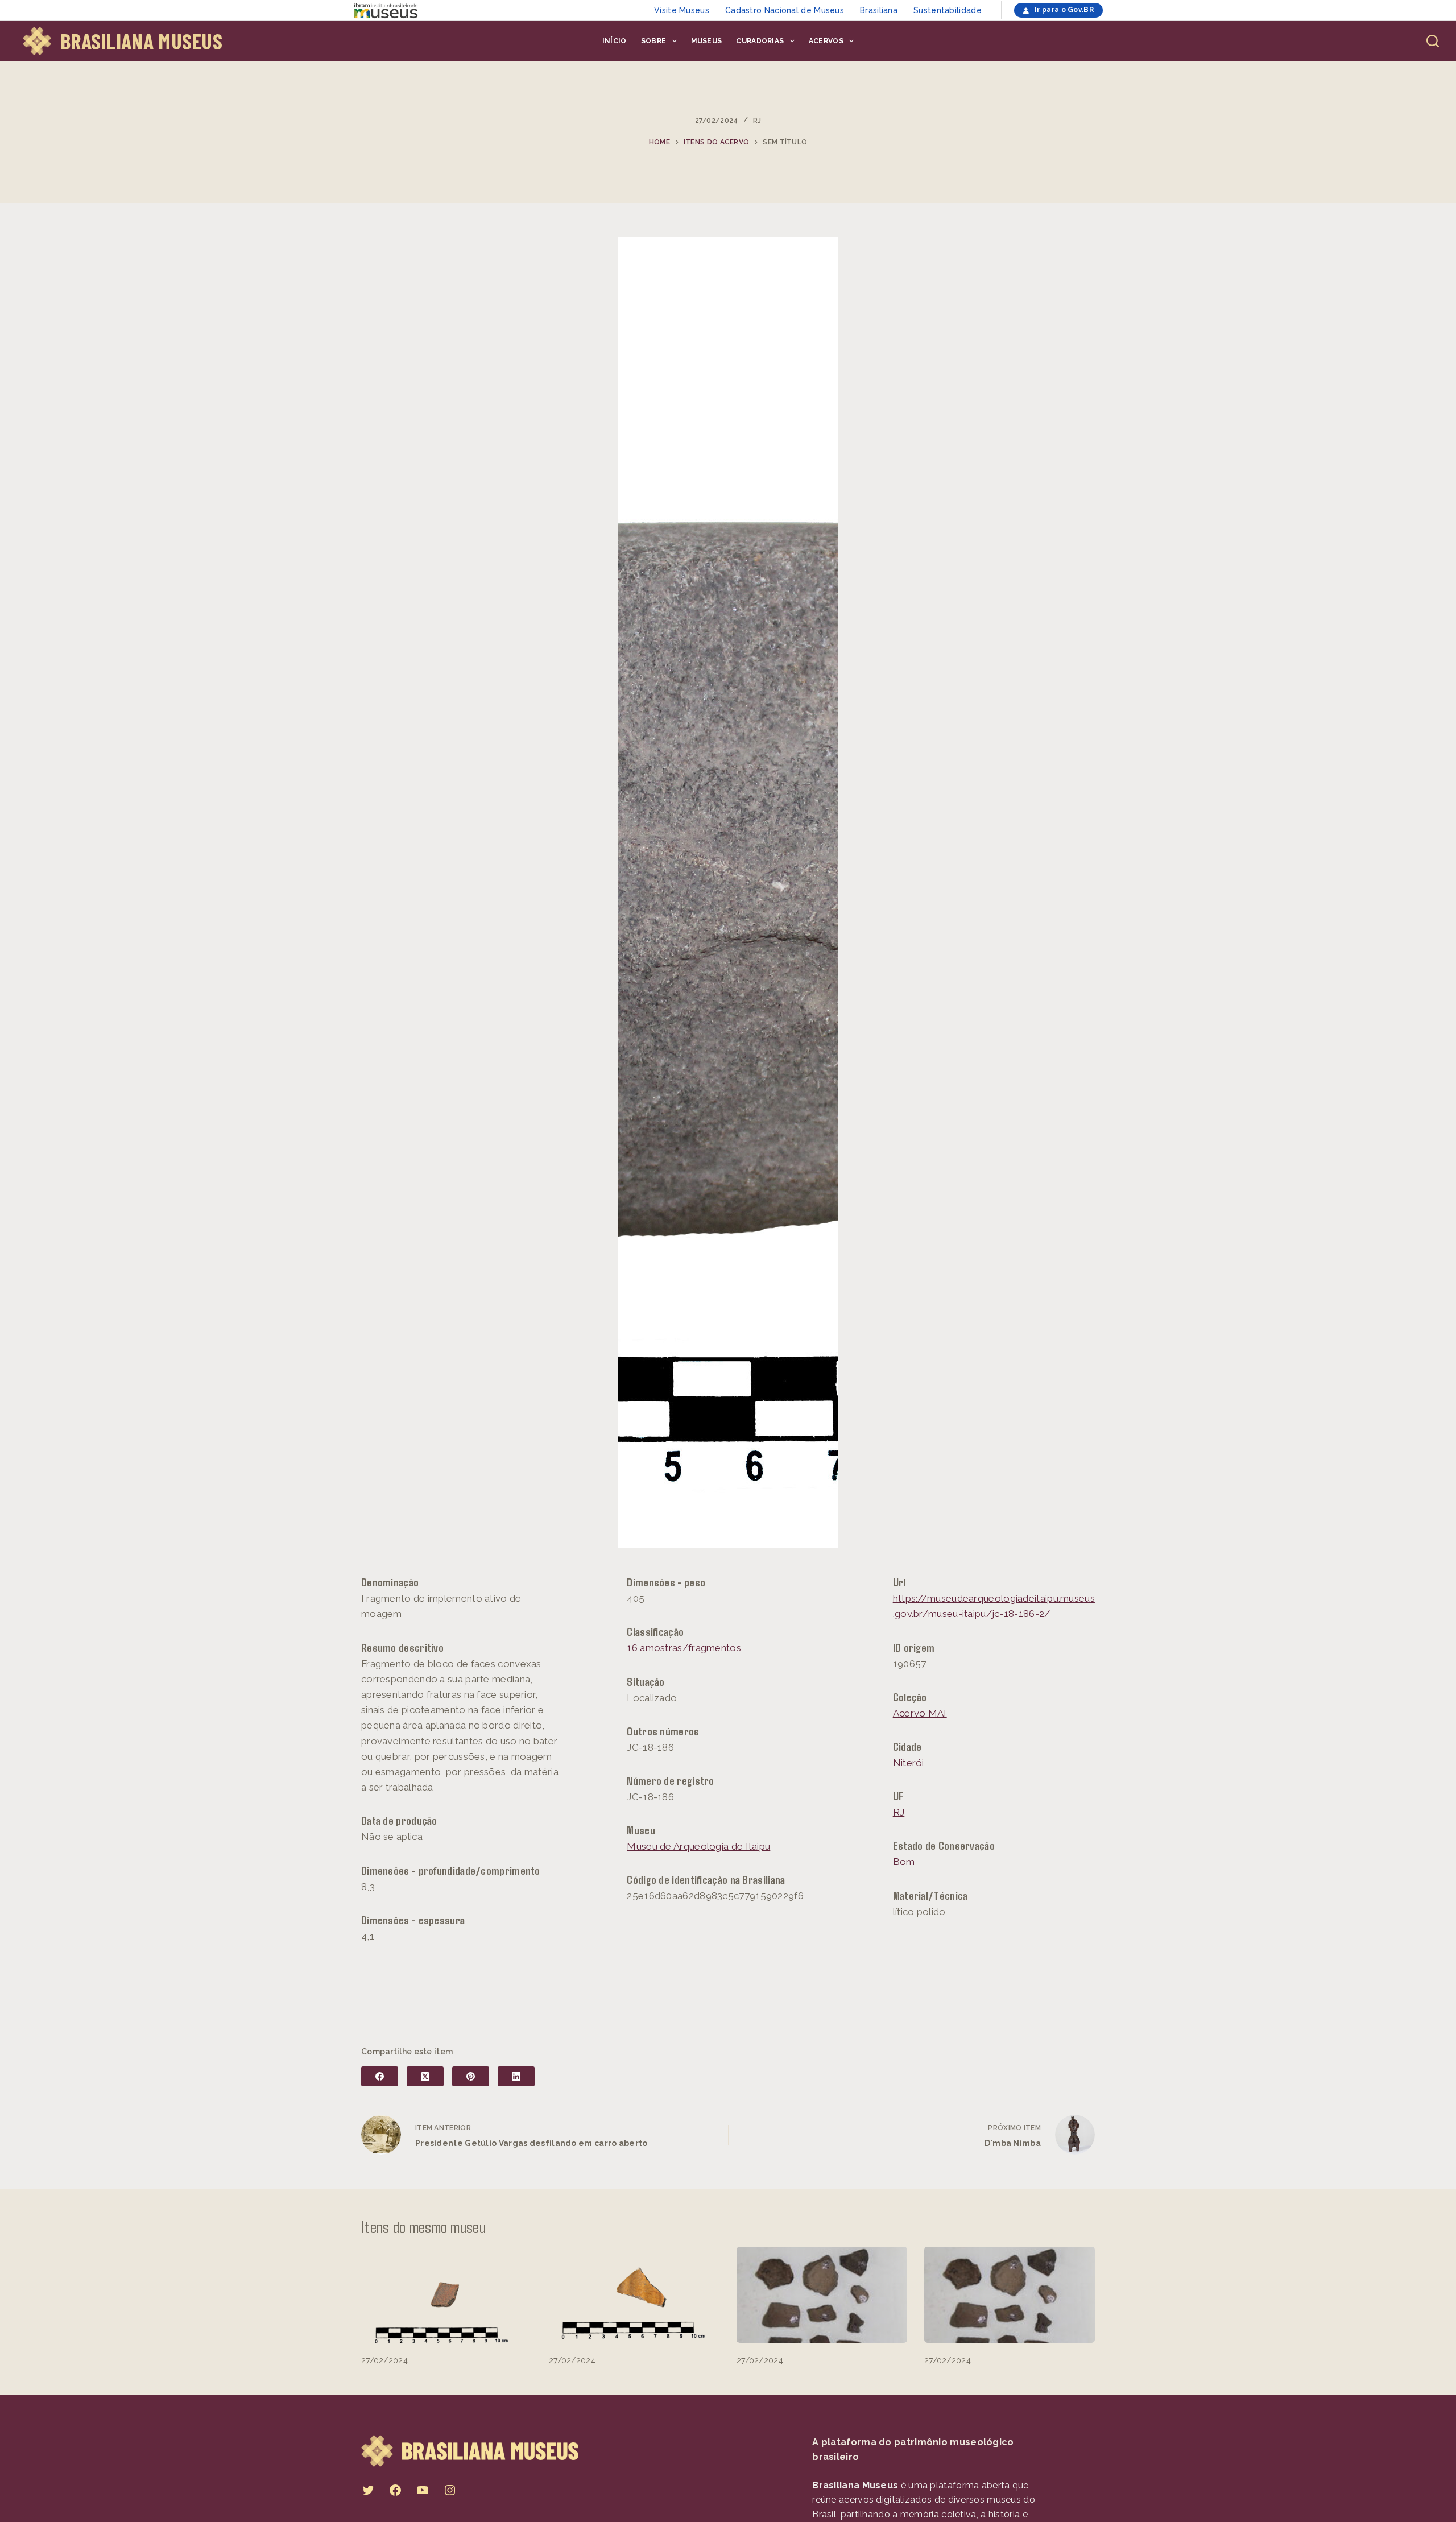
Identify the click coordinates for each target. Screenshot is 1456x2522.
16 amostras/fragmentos (684, 1648)
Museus (707, 41)
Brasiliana (879, 10)
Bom (904, 1862)
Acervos (826, 41)
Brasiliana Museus (141, 41)
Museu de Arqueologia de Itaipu (698, 1846)
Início (615, 41)
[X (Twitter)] (425, 2076)
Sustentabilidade (948, 10)
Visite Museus (682, 10)
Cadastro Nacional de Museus (785, 10)
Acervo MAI (920, 1713)
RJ (757, 121)
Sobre (654, 41)
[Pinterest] (471, 2076)
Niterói (909, 1763)
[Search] (1433, 41)
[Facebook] (380, 2076)
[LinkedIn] (516, 2076)
